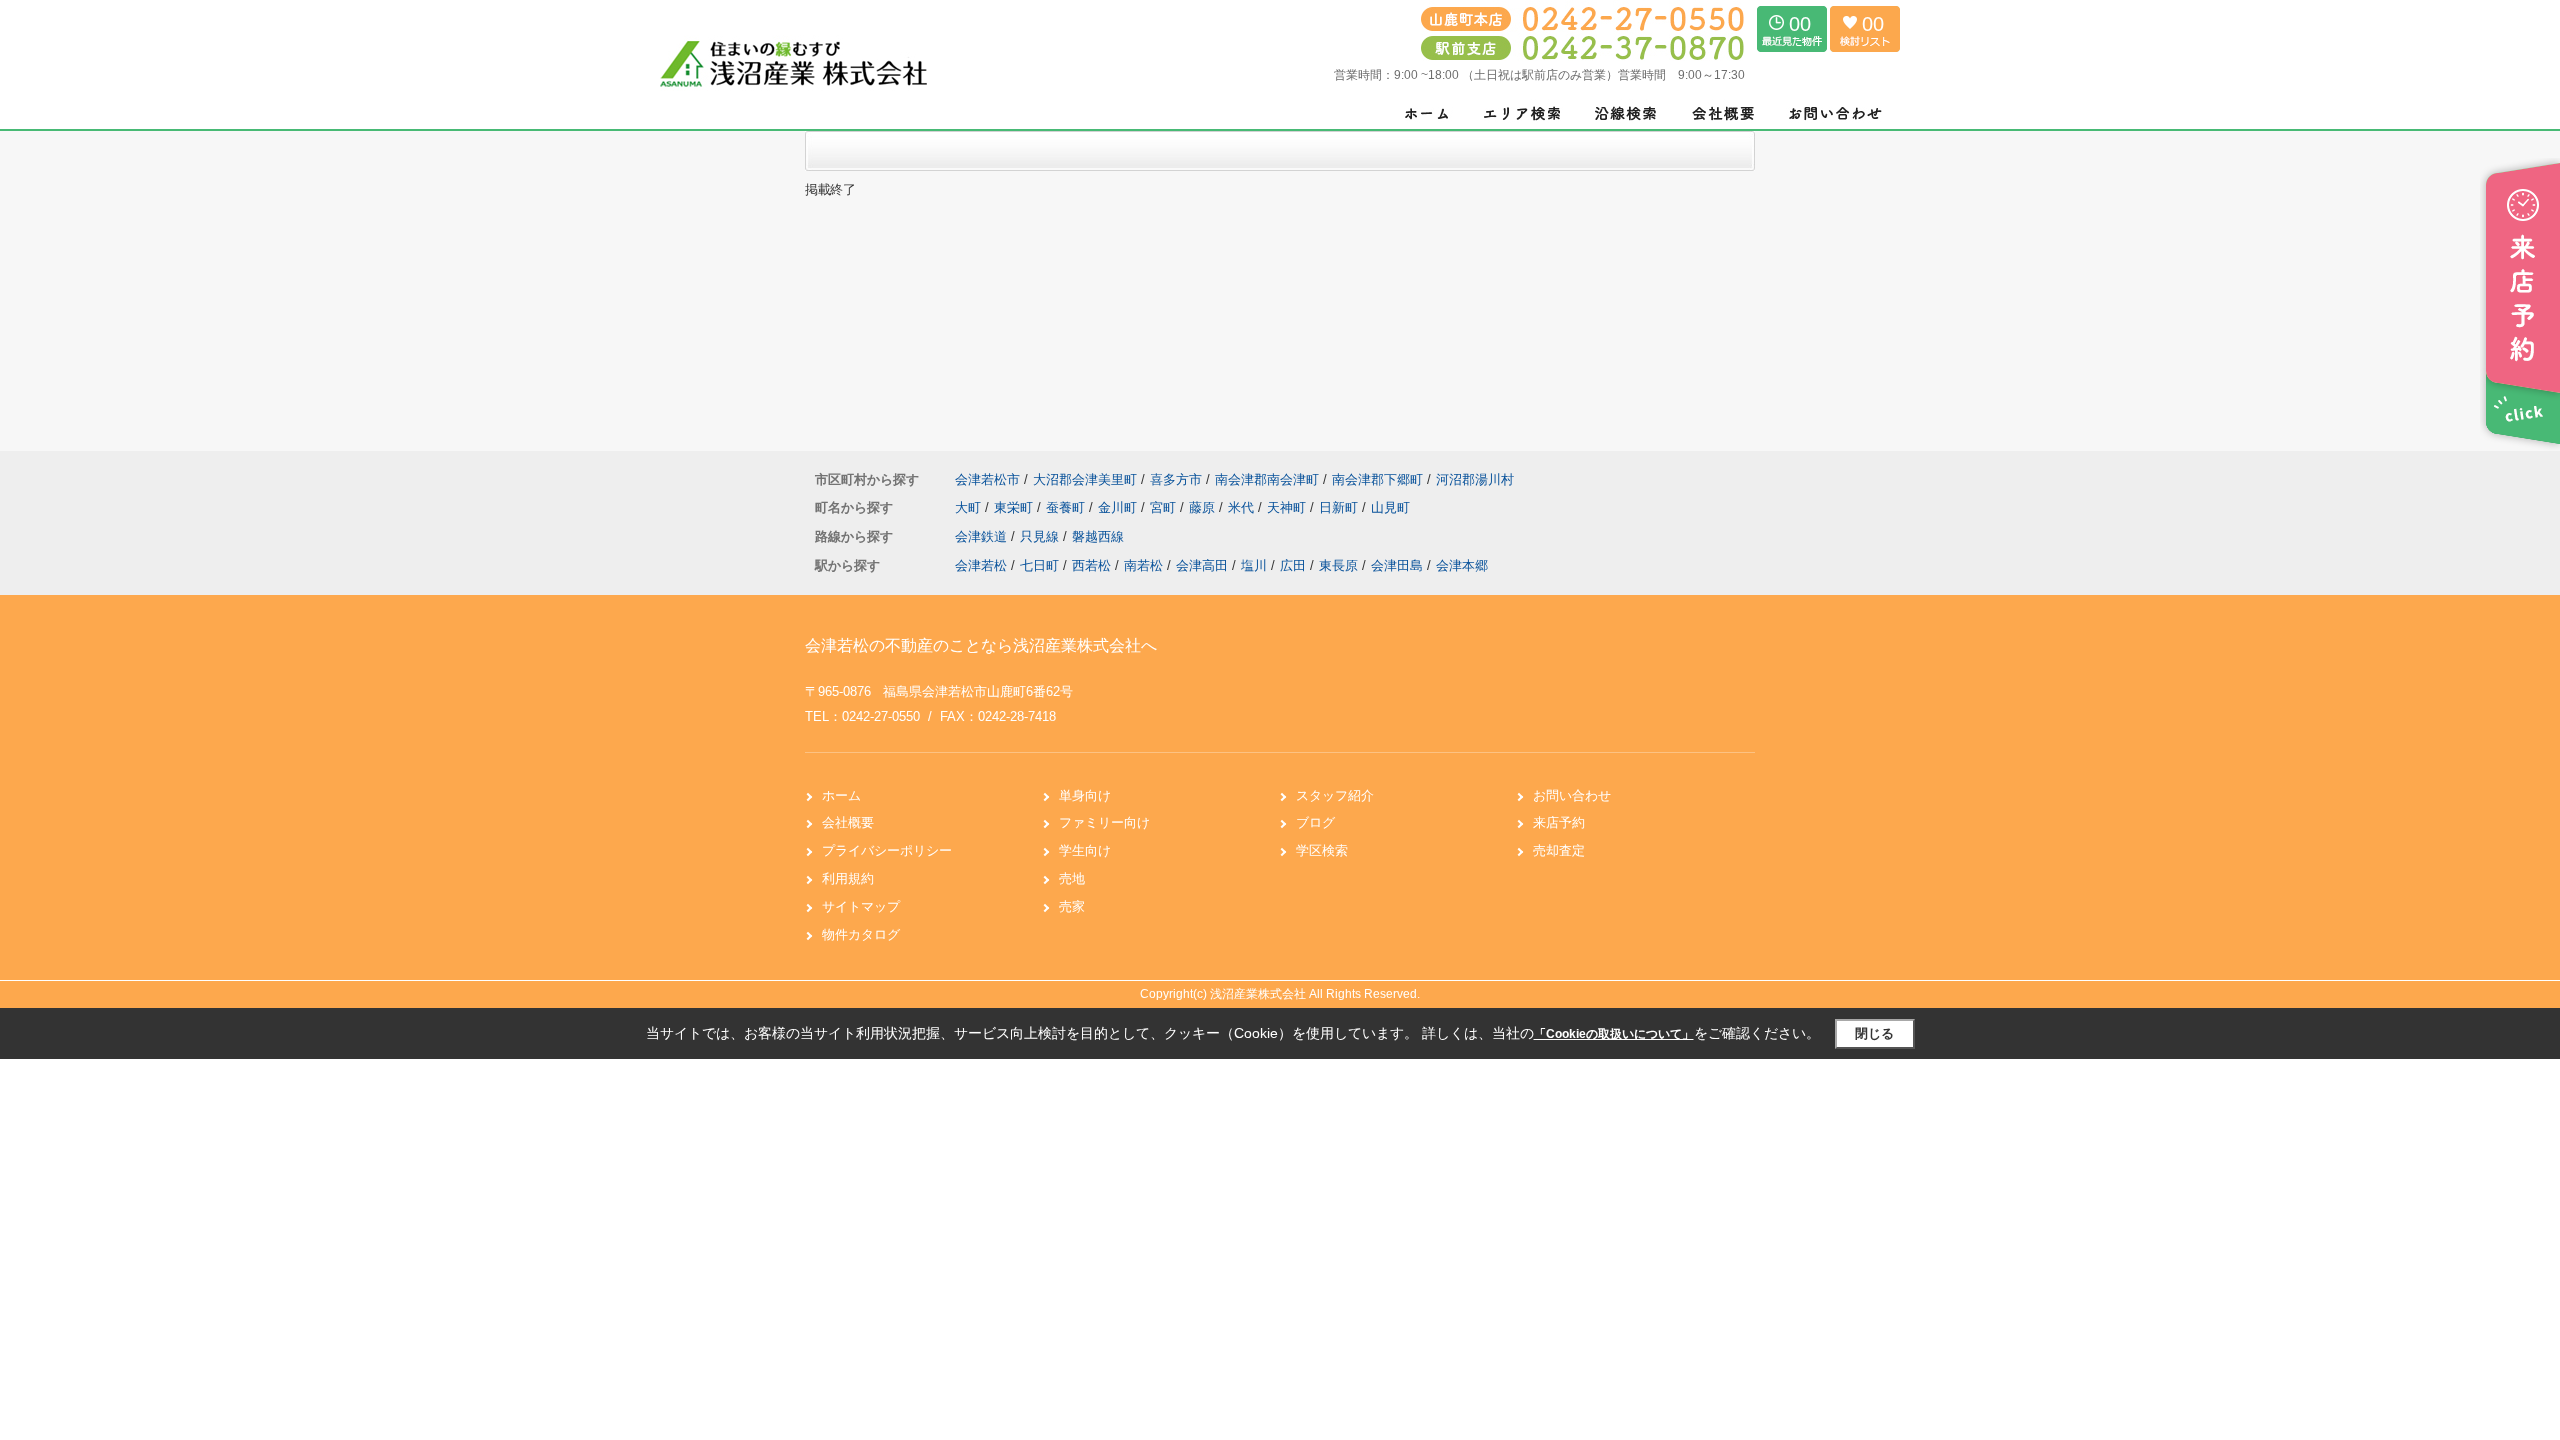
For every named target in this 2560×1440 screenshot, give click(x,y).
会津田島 (1397, 565)
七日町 (1039, 565)
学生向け (1085, 850)
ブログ (1315, 822)
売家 (1072, 906)
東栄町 (1015, 507)
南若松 (1143, 565)
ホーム (841, 795)
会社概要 (848, 822)
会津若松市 (987, 479)
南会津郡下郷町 (1377, 479)
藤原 (1204, 507)
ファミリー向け (1104, 822)
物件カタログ (861, 934)
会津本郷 (1462, 565)
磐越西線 (1098, 536)
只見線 (1041, 536)
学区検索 (1322, 850)
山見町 (1390, 507)
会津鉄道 (983, 536)
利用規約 (848, 878)
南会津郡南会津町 (1267, 479)
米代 (1243, 507)
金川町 (1119, 507)
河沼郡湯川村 (1475, 479)
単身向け (1085, 795)
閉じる (1874, 1033)
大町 (970, 507)
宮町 (1165, 507)
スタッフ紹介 (1335, 795)
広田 (1293, 565)
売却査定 (1559, 850)
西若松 (1091, 565)
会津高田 (1202, 565)
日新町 (1340, 507)
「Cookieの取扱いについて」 (1614, 1034)
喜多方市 (1176, 479)
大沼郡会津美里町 (1085, 479)
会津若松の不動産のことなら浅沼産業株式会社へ (981, 645)
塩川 (1254, 565)
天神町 (1288, 507)
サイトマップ (861, 906)
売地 (1072, 878)
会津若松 (981, 565)
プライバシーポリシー (887, 850)
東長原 (1338, 565)
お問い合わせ (1572, 795)
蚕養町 (1067, 507)
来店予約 (1559, 822)
